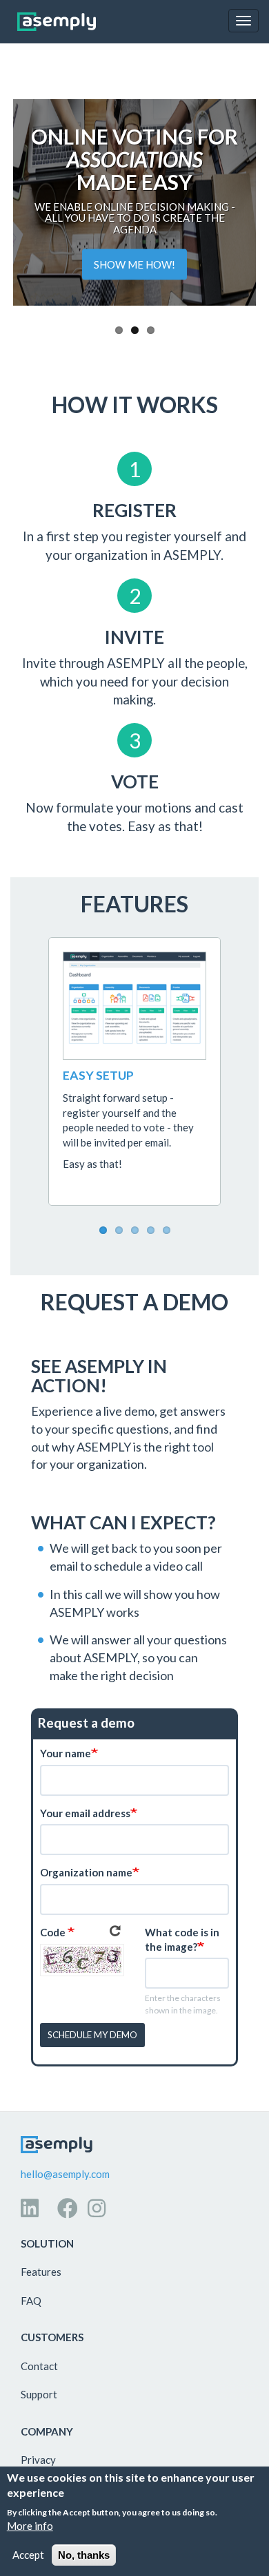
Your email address (85, 1813)
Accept (28, 2555)
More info (30, 2526)
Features (41, 2272)
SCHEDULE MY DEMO (92, 2035)
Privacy (38, 2460)
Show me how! (134, 264)
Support (39, 2394)
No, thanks (84, 2555)
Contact (39, 2366)
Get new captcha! (115, 1931)
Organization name (86, 1872)
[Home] (57, 22)
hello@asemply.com (65, 2174)
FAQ (31, 2301)
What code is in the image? (182, 1939)
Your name (66, 1753)
